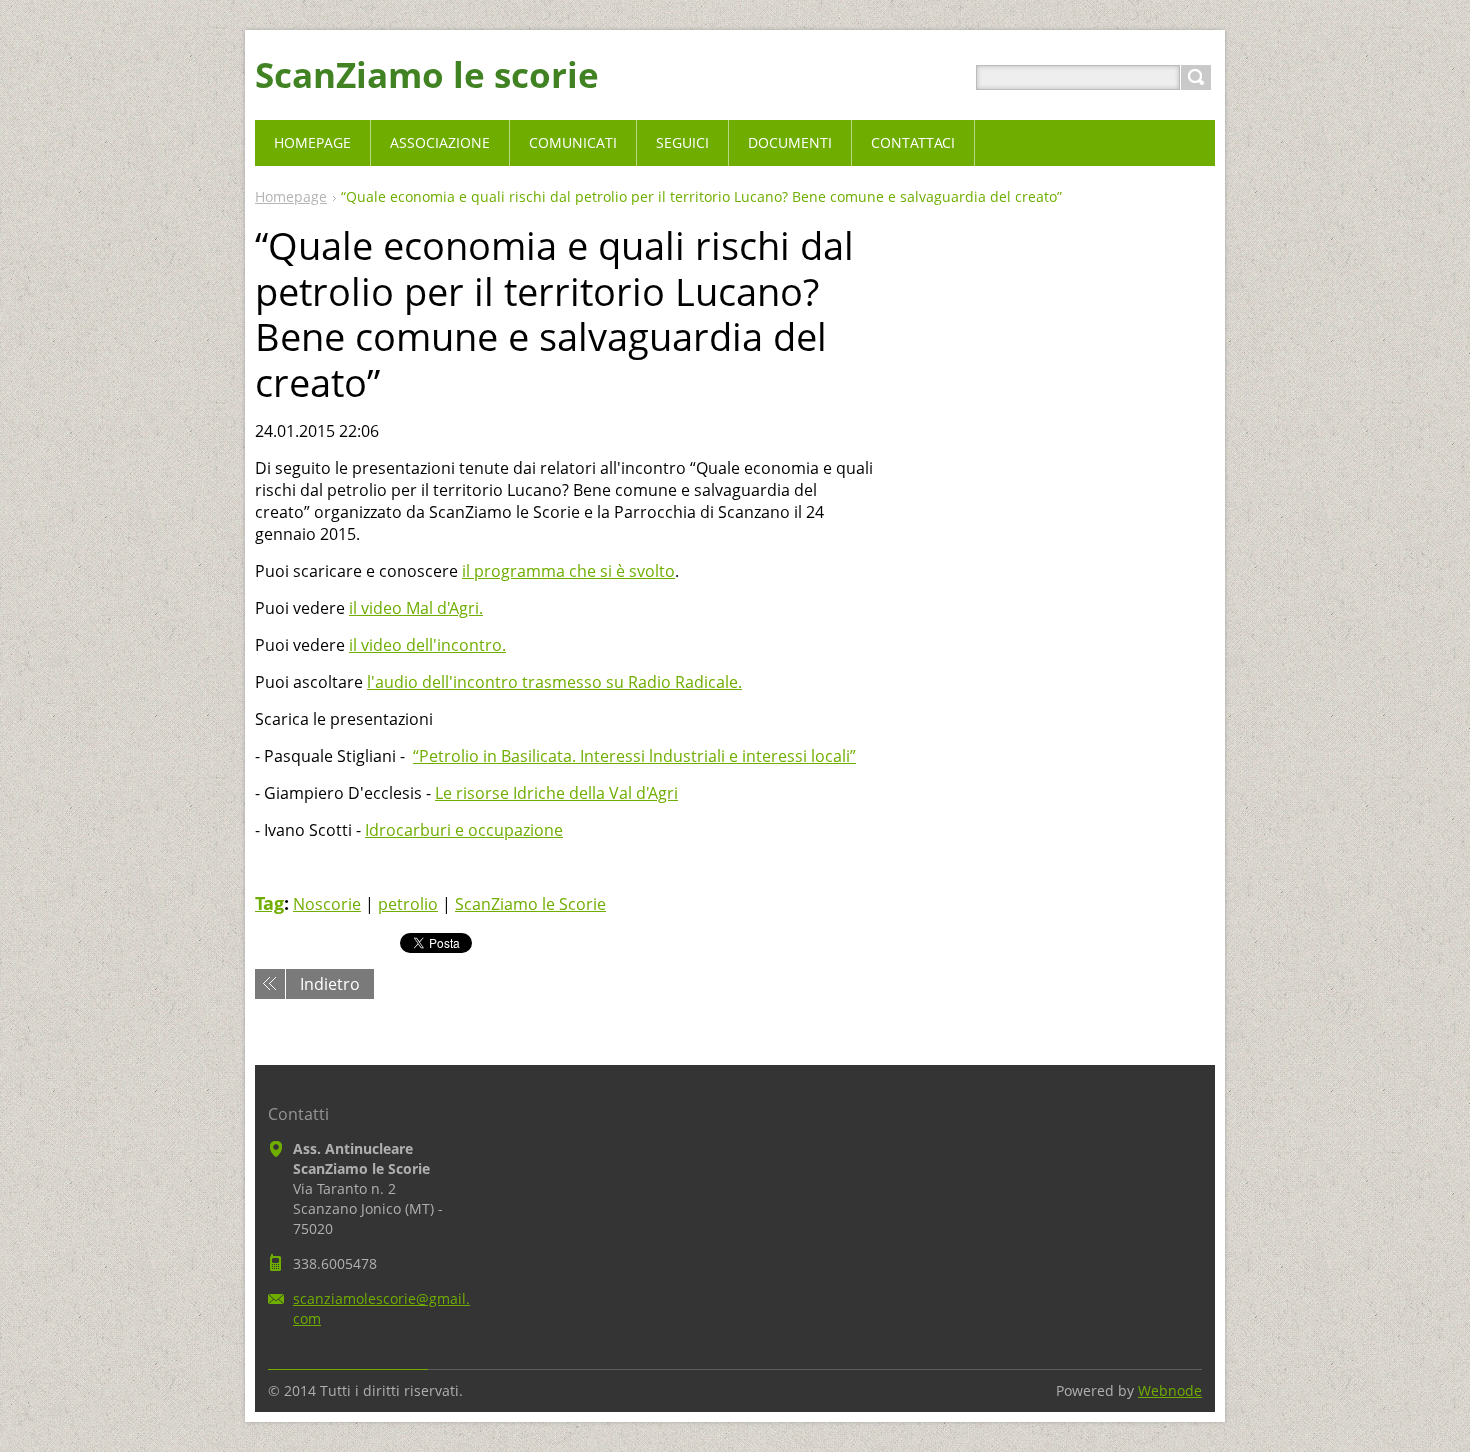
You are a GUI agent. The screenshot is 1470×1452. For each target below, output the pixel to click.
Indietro (330, 984)
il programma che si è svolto (568, 571)
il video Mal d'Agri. (416, 608)
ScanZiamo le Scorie (530, 904)
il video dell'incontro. (427, 645)
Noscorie (327, 904)
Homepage (291, 196)
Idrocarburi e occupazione (464, 830)
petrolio (408, 904)
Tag (269, 903)
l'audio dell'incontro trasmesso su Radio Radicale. (554, 682)
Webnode (1170, 1390)
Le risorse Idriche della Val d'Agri (556, 793)
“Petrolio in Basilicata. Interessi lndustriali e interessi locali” (634, 756)
